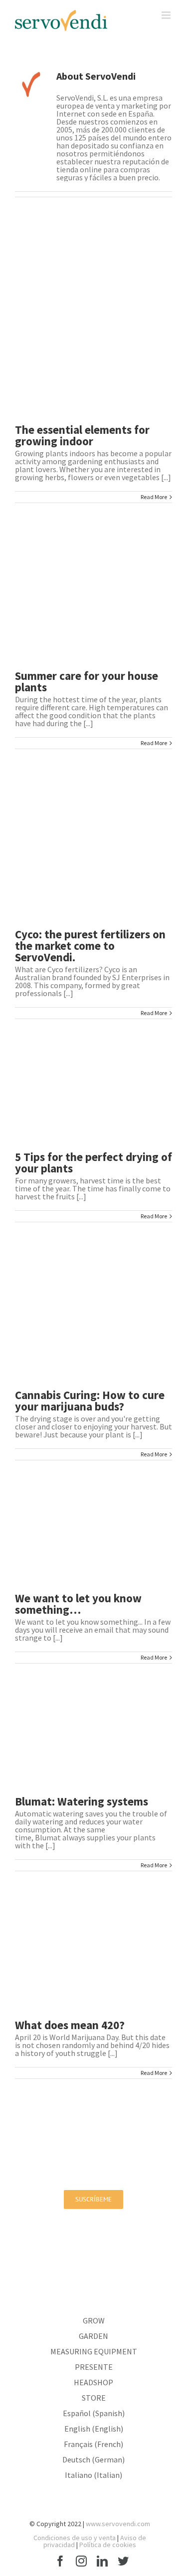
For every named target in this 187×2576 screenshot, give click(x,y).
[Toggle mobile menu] (167, 15)
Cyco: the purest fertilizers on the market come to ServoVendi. (90, 946)
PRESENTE (94, 2367)
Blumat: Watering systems (82, 1801)
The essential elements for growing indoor (82, 435)
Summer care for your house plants (87, 681)
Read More (154, 497)
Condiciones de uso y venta (75, 2538)
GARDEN (93, 2336)
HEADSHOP (93, 2382)
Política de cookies (108, 2545)
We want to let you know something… (78, 1604)
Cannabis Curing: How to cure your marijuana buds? (90, 1401)
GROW (94, 2320)
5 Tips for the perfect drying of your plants (93, 1162)
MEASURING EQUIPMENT (94, 2351)
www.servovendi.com (118, 2524)
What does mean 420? (70, 2025)
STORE (94, 2398)
